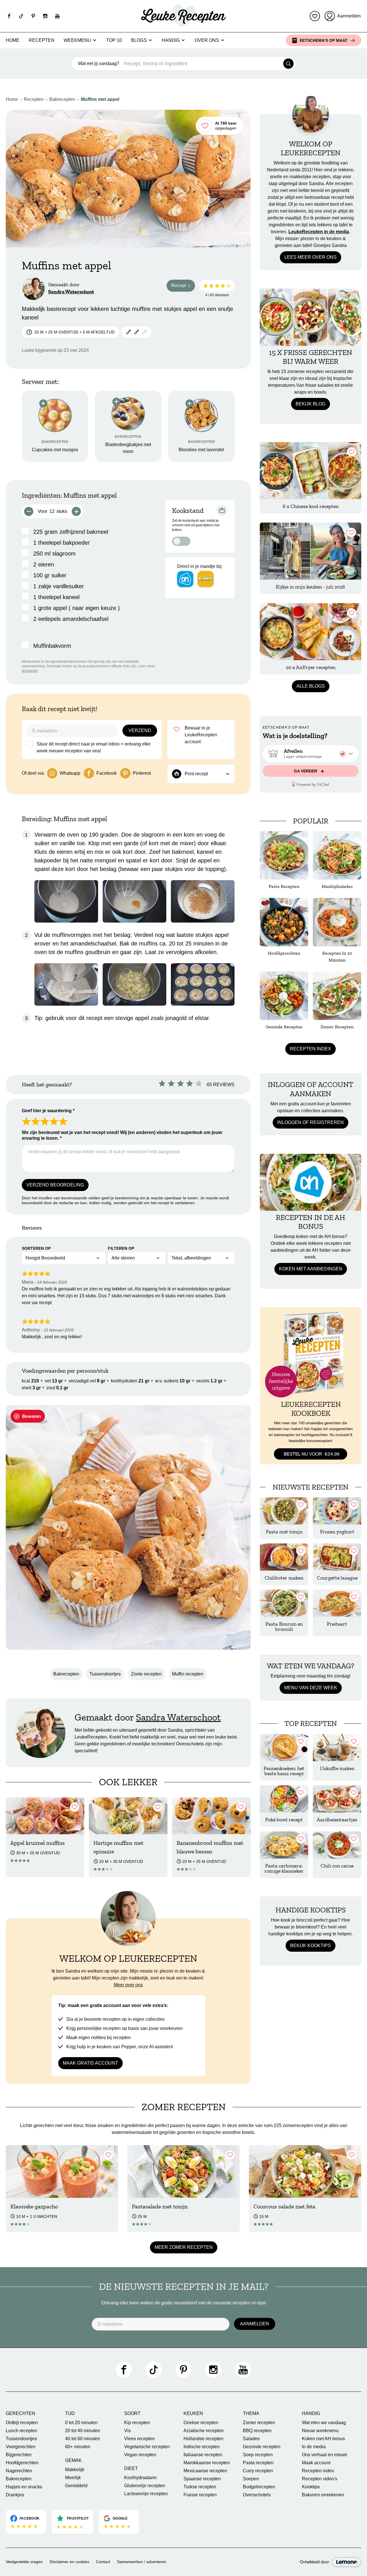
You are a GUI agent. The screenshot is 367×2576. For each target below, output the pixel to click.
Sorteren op (36, 1248)
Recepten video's (320, 2479)
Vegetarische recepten (147, 2447)
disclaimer (30, 671)
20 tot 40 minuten (83, 2431)
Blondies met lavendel (201, 450)
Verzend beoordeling (55, 1185)
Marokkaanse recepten (207, 2463)
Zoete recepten (146, 1674)
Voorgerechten (21, 2447)
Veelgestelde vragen (24, 2562)
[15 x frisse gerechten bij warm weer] (311, 317)
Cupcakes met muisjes (55, 450)
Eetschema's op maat (324, 40)
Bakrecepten (62, 99)
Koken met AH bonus (323, 2439)
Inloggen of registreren (311, 1122)
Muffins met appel (100, 99)
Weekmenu (77, 40)
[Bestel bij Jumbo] (206, 579)
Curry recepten (258, 2471)
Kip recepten (137, 2423)
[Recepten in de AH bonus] (311, 1182)
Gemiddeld (76, 2486)
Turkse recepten (200, 2487)
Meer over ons (128, 1985)
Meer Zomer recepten (184, 2247)
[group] (311, 754)
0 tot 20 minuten (81, 2423)
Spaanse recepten (202, 2479)
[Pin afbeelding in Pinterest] (28, 1416)
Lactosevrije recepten (146, 2494)
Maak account (316, 2463)
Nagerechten (19, 2471)
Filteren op (121, 1248)
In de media (314, 2447)
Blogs (139, 40)
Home (13, 40)
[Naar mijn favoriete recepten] (315, 16)
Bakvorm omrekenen (323, 2495)
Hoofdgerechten (22, 2463)
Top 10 (114, 40)
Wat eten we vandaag (324, 2423)
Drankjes (15, 2495)
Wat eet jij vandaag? (99, 63)
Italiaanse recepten (203, 2455)
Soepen (251, 2479)
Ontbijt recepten (22, 2423)
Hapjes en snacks (24, 2487)
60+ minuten (78, 2447)
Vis (127, 2431)
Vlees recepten (139, 2439)
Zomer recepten (259, 2423)
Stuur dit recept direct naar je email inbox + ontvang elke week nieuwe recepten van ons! (94, 747)
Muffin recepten (188, 1674)
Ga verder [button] (306, 771)
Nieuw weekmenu (320, 2431)
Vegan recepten (140, 2455)
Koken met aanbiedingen (311, 1269)
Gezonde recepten (262, 2447)
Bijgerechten (19, 2455)
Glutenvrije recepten (145, 2486)
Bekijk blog (311, 404)
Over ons (207, 40)
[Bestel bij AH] (185, 579)
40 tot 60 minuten (83, 2439)
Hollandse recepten (203, 2439)
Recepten (42, 40)
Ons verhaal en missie (325, 2455)
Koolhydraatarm (140, 2478)
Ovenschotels (257, 2495)
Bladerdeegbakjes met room (128, 448)
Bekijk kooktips (311, 1946)
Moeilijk (73, 2478)
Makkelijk (75, 2470)
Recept (183, 287)
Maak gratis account (90, 2063)
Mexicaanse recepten (205, 2471)
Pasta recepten (258, 2463)
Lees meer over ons (311, 257)
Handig (171, 40)
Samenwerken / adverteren (142, 2562)
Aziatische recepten (204, 2431)
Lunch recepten (22, 2431)
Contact (103, 2562)
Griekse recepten (201, 2423)
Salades (251, 2439)
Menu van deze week (311, 1688)
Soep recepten (258, 2455)
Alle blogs (311, 686)
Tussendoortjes (105, 1674)
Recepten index (311, 1049)
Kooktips (311, 2487)
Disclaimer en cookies (69, 2562)
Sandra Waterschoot (71, 292)
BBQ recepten (257, 2431)
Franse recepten (200, 2495)
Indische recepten (202, 2447)
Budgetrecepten (259, 2487)
